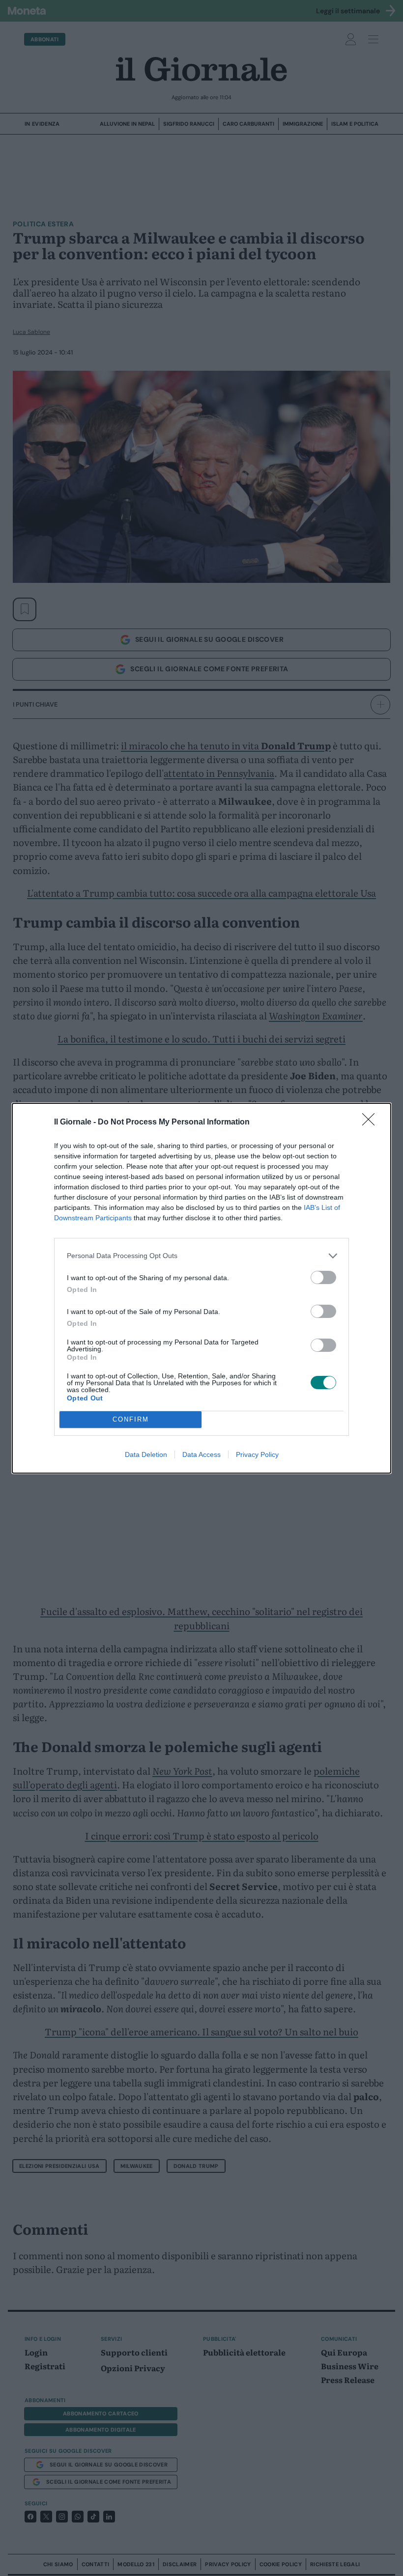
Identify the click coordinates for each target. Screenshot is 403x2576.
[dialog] (201, 1288)
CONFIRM (131, 1419)
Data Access (201, 1454)
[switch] (323, 1277)
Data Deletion (146, 1454)
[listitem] (201, 1256)
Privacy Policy (257, 1454)
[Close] (372, 1123)
